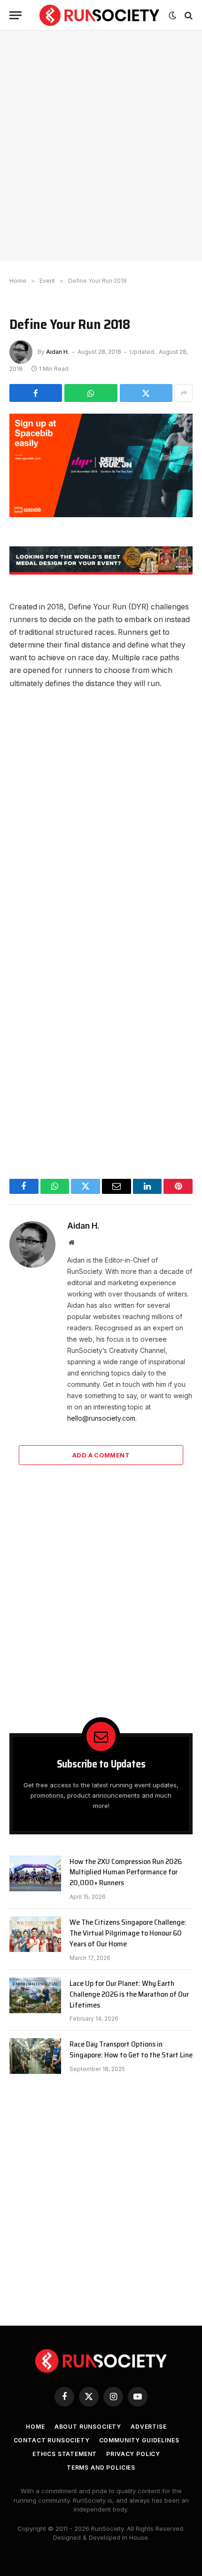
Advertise (149, 2427)
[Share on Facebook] (36, 393)
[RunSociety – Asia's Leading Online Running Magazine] (99, 15)
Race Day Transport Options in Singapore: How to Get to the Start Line (131, 2049)
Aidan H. (58, 352)
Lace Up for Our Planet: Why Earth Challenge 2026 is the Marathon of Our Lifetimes (129, 1994)
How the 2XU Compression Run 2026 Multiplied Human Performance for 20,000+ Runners (126, 1872)
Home (35, 2427)
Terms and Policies (101, 2468)
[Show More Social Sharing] (184, 393)
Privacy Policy (133, 2454)
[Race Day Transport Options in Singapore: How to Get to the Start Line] (35, 2056)
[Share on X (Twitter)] (146, 393)
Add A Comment (101, 1455)
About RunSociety (88, 2427)
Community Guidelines (139, 2440)
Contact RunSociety (52, 2440)
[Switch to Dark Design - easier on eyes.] (172, 16)
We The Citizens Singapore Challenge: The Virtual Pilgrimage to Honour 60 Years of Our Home (128, 1933)
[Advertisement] (101, 146)
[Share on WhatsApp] (91, 393)
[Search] (188, 15)
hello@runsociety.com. (102, 1418)
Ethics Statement (65, 2454)
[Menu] (16, 15)
